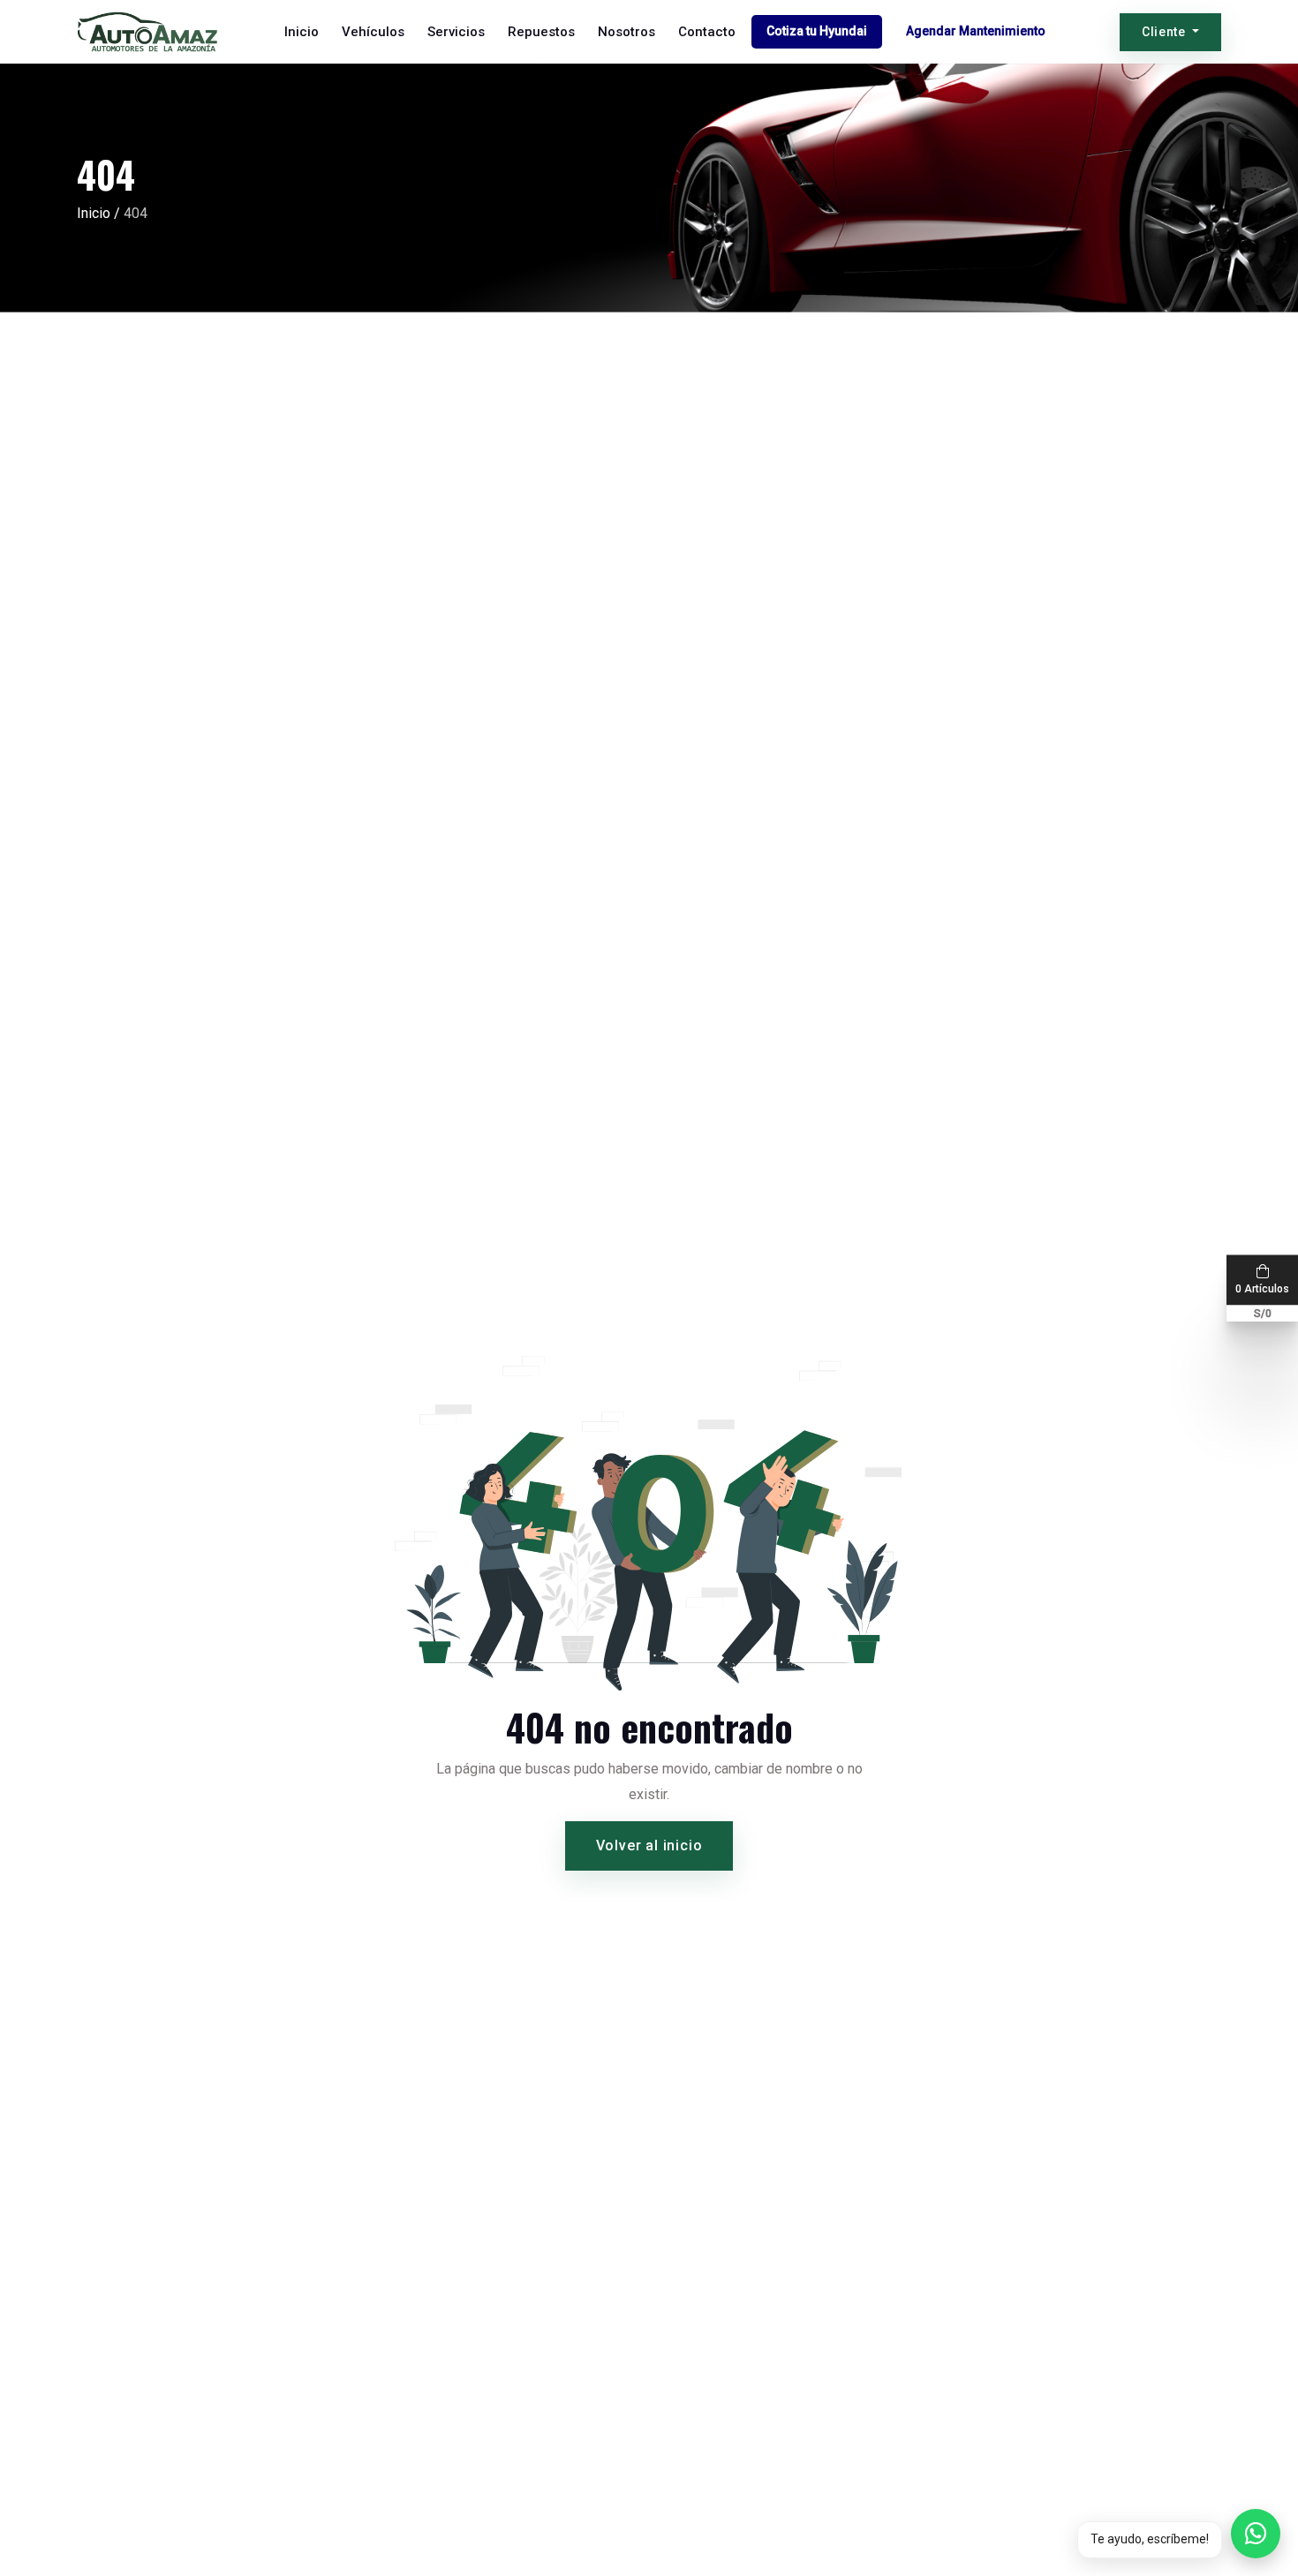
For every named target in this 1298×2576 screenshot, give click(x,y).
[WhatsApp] (1256, 2534)
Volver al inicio (649, 1845)
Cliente (1166, 32)
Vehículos (373, 32)
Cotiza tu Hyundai (817, 31)
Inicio (302, 32)
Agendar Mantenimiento (976, 31)
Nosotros (626, 32)
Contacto (707, 32)
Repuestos (541, 32)
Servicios (456, 32)
